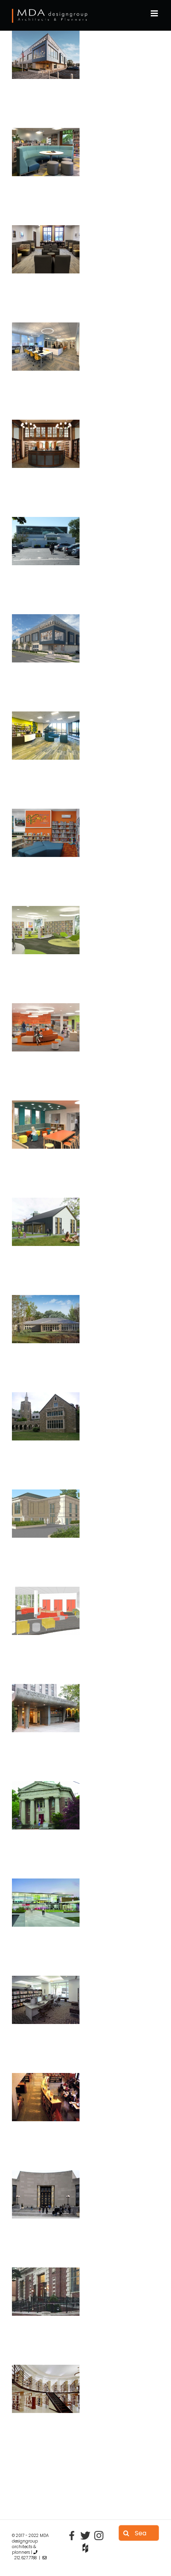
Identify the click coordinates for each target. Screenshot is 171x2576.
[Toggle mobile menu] (155, 13)
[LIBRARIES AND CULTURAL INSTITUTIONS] (46, 54)
